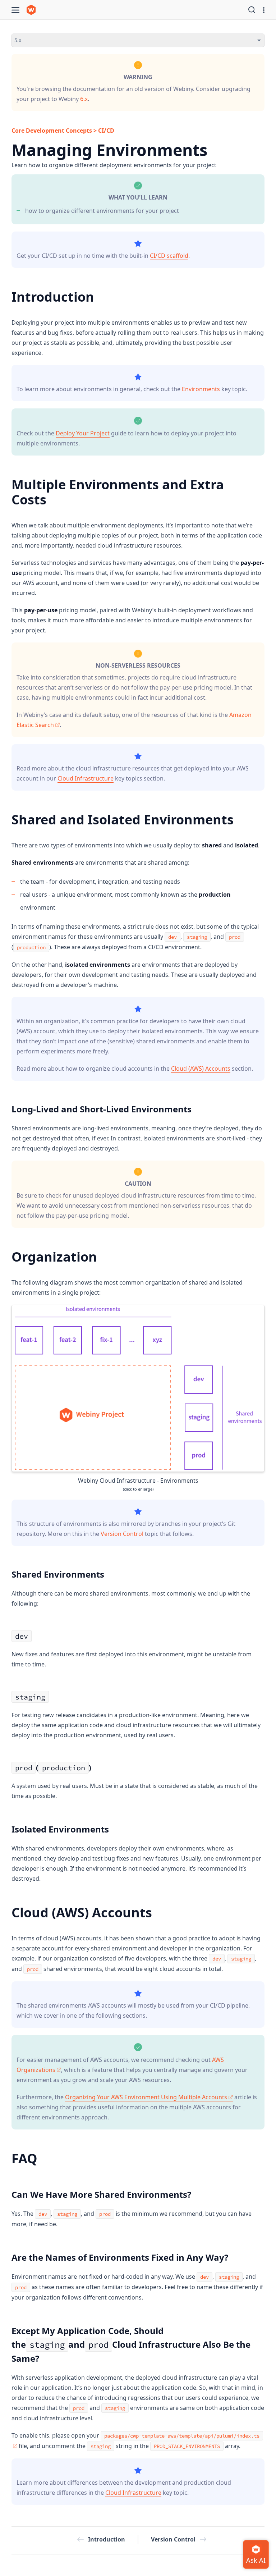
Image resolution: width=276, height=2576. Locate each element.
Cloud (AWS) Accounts (201, 1069)
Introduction (107, 2539)
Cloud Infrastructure (86, 778)
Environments (201, 389)
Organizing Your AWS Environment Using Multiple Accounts (146, 2097)
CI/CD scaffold (169, 256)
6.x (84, 99)
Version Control (122, 1534)
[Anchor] (102, 265)
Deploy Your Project (83, 433)
